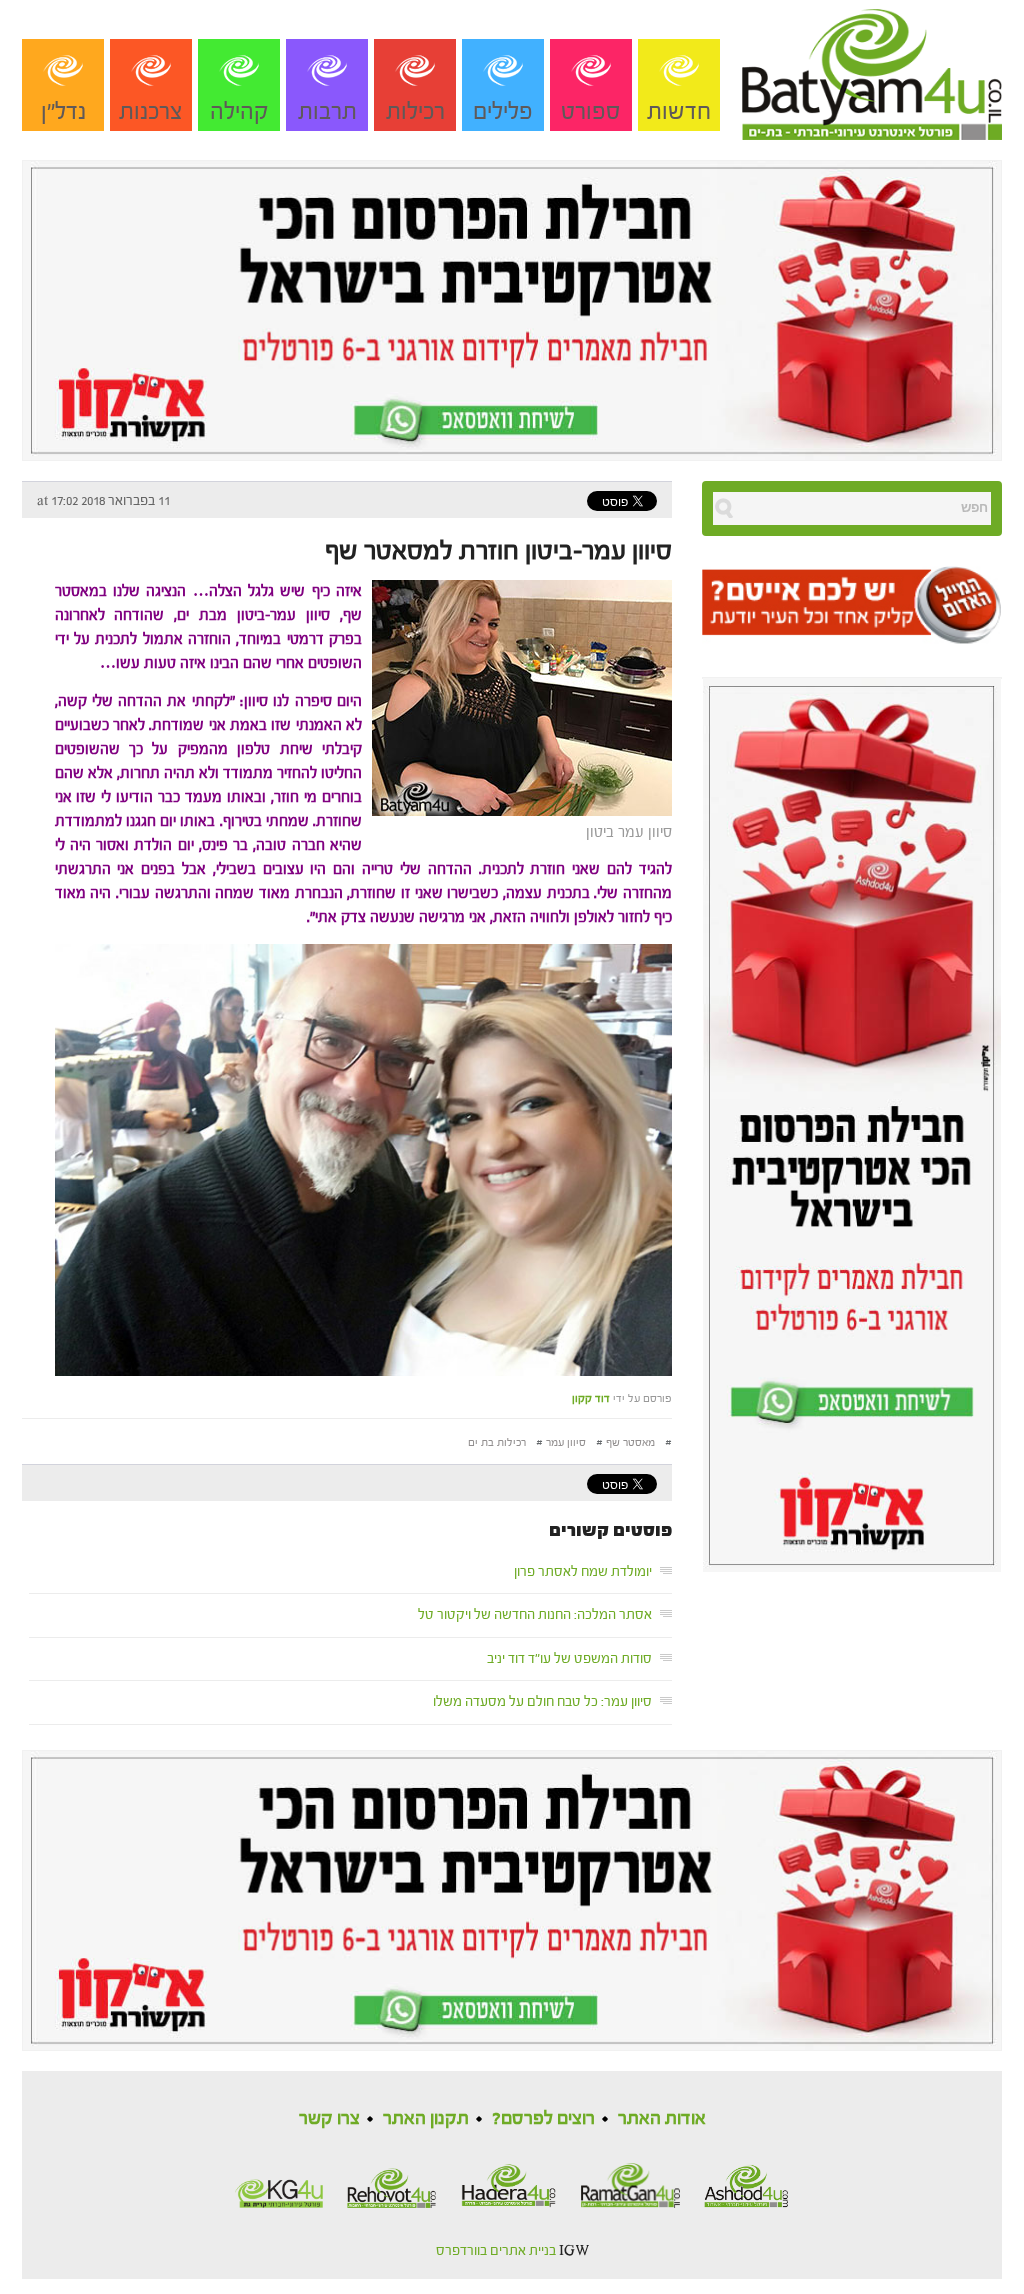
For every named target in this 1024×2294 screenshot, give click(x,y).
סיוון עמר (566, 1442)
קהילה (239, 111)
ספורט (591, 111)
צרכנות (151, 111)
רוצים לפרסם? (543, 2118)
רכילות (415, 111)
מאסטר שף (630, 1442)
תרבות (327, 111)
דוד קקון (591, 1398)
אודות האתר (662, 2118)
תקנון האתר (426, 2118)
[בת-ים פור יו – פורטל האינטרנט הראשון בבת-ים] (872, 69)
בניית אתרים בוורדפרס (496, 2251)
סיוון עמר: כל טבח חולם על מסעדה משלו (542, 1702)
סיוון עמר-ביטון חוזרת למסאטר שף (498, 551)
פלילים (503, 111)
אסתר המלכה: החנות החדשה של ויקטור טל (535, 1615)
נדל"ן (63, 111)
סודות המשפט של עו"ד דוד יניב (569, 1659)
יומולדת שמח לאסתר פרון (583, 1572)
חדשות (679, 111)
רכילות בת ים (497, 1442)
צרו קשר (329, 2118)
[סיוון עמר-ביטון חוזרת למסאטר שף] (517, 696)
